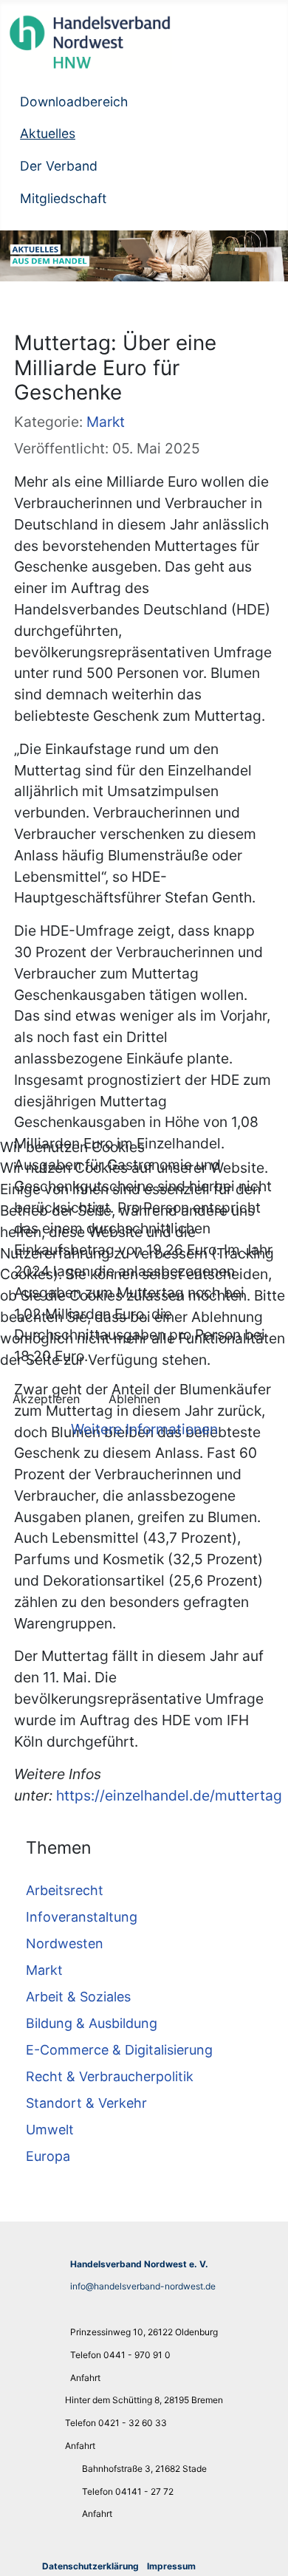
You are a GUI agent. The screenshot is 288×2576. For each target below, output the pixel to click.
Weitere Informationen (144, 1429)
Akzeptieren (46, 1399)
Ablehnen (134, 1399)
